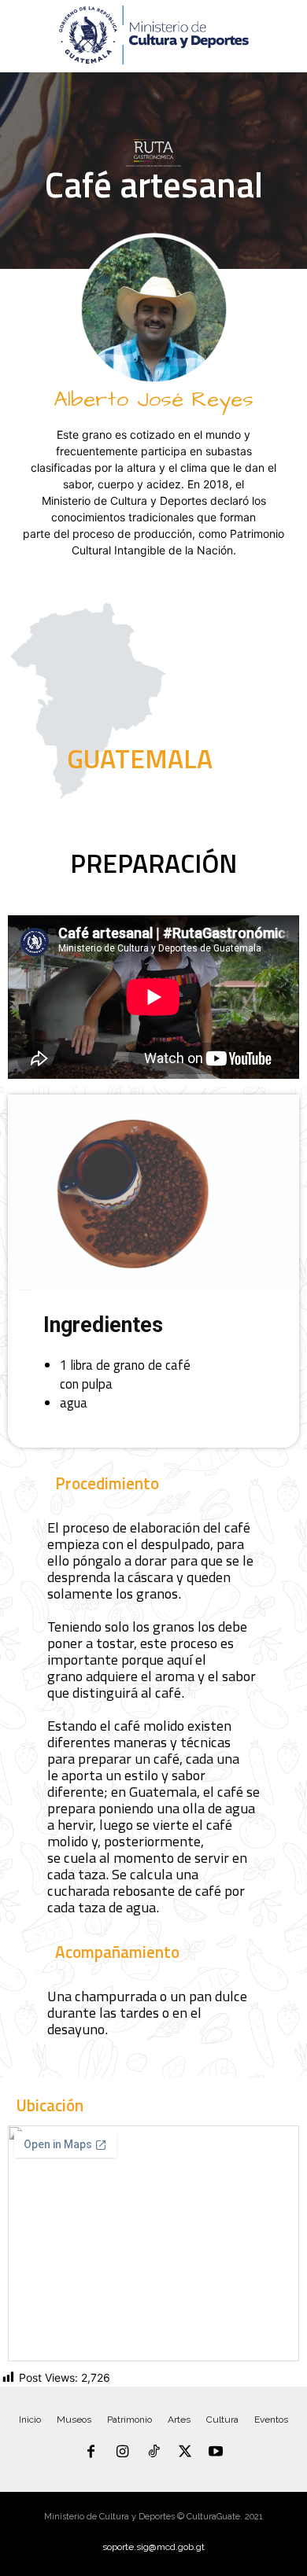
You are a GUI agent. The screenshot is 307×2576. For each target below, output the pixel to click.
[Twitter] (185, 2453)
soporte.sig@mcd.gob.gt (153, 2547)
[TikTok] (153, 2453)
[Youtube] (216, 2453)
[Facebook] (91, 2453)
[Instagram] (123, 2453)
